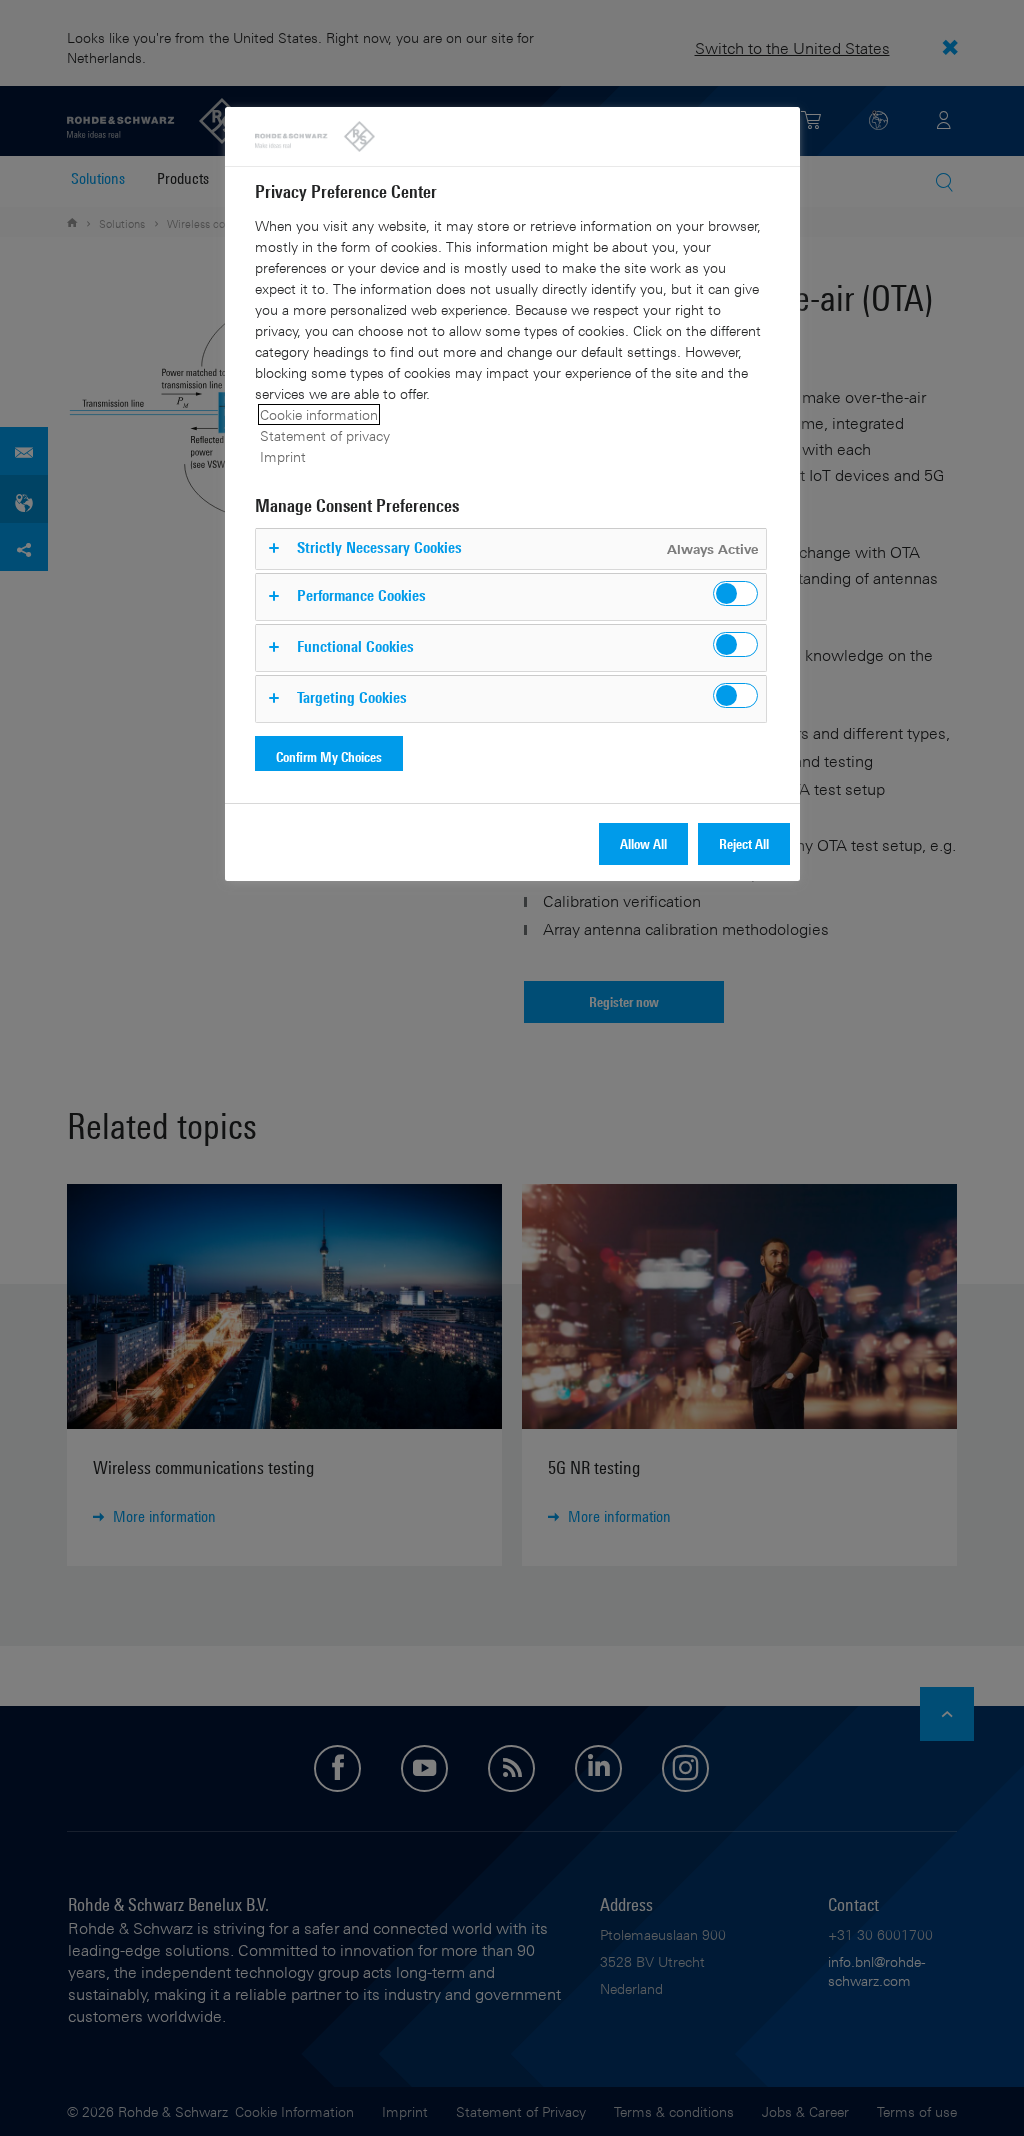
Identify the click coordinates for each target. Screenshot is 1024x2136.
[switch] (735, 593)
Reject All (744, 843)
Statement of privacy (325, 435)
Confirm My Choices (329, 756)
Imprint (283, 456)
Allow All (643, 843)
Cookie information (319, 414)
